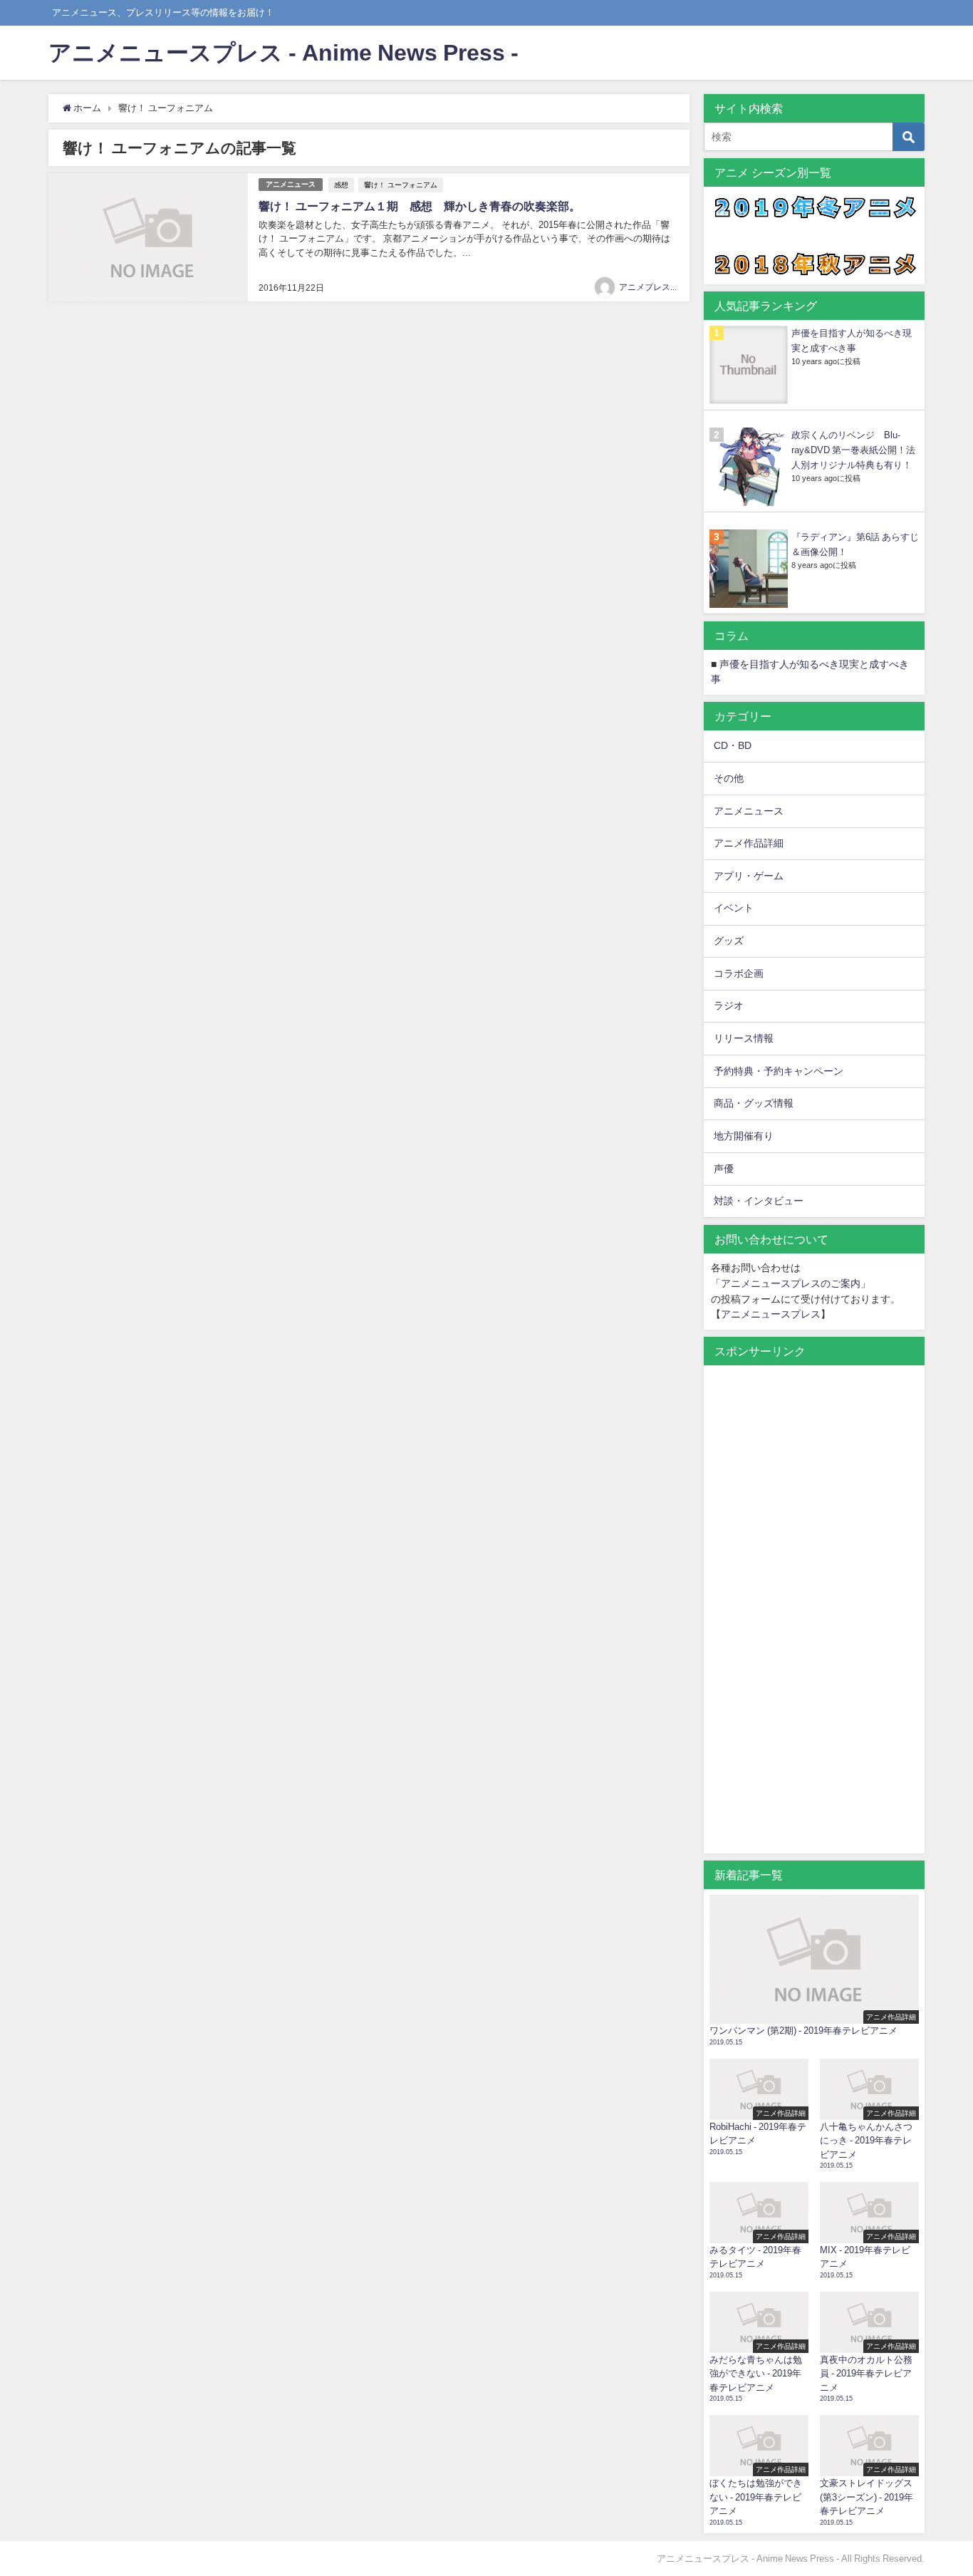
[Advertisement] (814, 1617)
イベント (734, 908)
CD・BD (733, 745)
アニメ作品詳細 (749, 843)
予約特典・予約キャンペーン (779, 1071)
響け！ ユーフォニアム (401, 185)
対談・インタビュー (759, 1201)
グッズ (729, 941)
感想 (341, 185)
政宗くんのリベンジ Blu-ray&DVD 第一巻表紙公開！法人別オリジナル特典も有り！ (853, 450)
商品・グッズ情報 (754, 1103)
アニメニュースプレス (771, 1314)
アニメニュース (291, 184)
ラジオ (729, 1005)
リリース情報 (744, 1038)
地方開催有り (744, 1136)
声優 (724, 1169)
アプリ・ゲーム (749, 876)
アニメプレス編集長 (657, 287)
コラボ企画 (739, 973)
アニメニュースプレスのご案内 (791, 1283)
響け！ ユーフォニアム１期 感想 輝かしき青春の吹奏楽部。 (420, 206)
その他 (729, 778)
